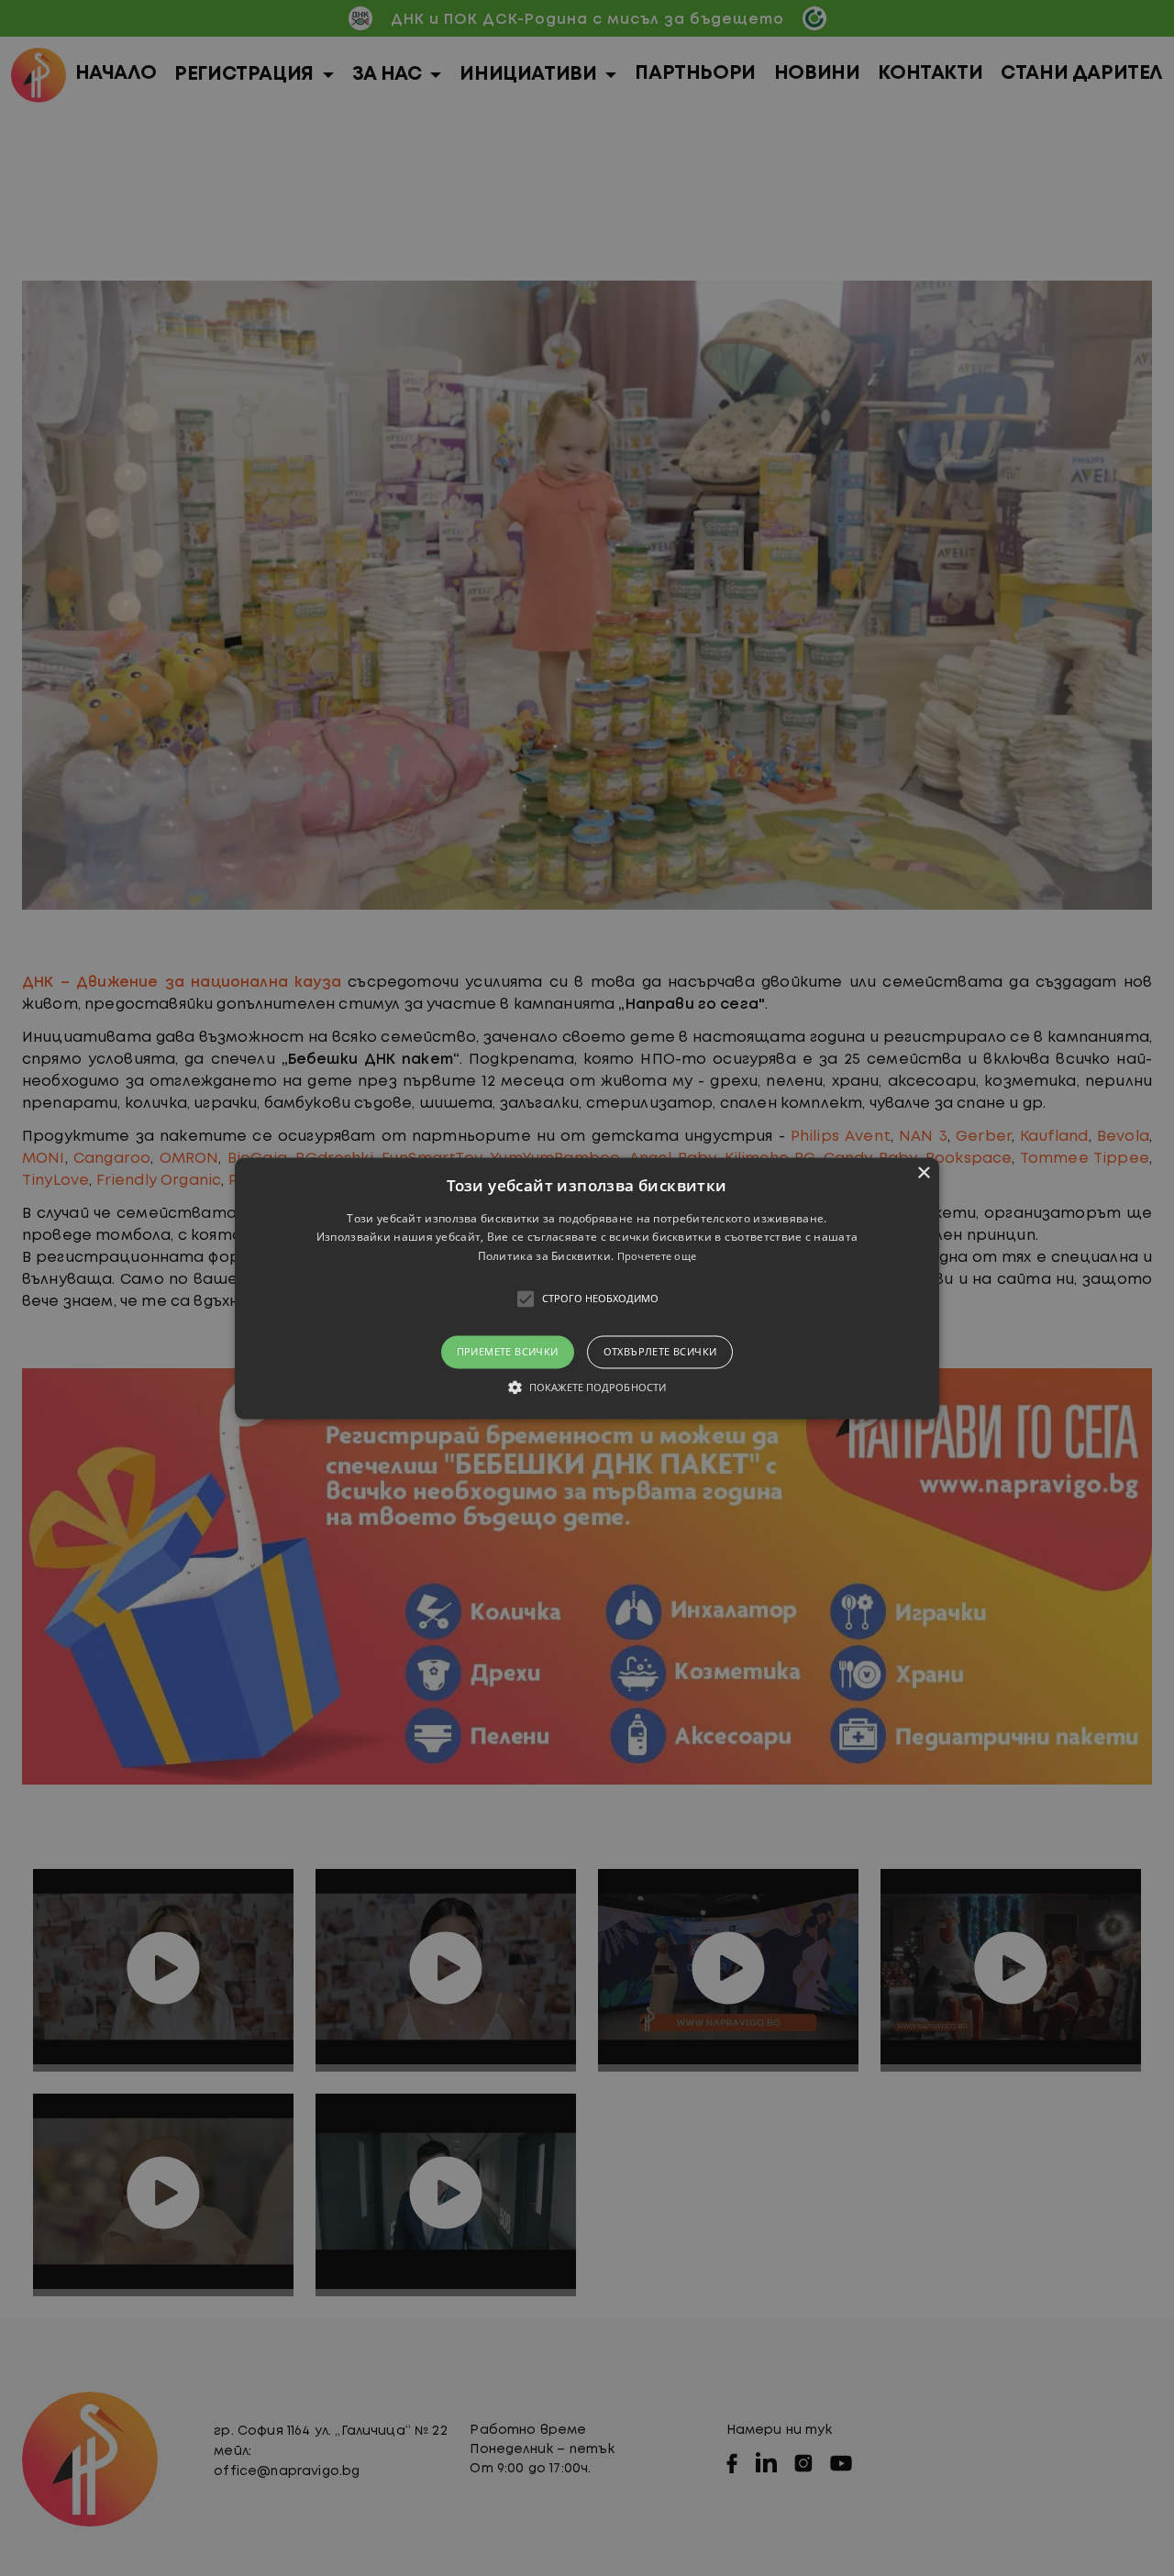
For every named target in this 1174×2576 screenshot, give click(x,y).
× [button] (923, 1173)
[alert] (587, 1288)
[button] (587, 1288)
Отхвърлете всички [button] (660, 1352)
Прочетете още (657, 1257)
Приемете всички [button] (508, 1352)
